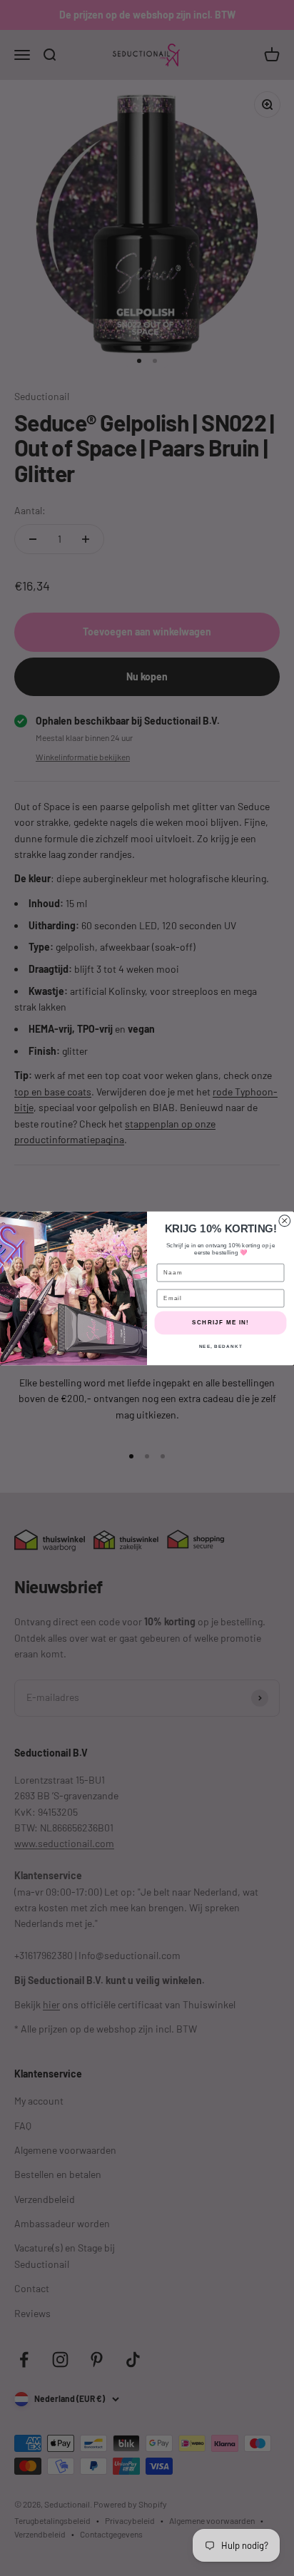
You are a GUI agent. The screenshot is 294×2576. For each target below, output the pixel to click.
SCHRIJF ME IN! (220, 1323)
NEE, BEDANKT (221, 1345)
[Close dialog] (285, 1220)
